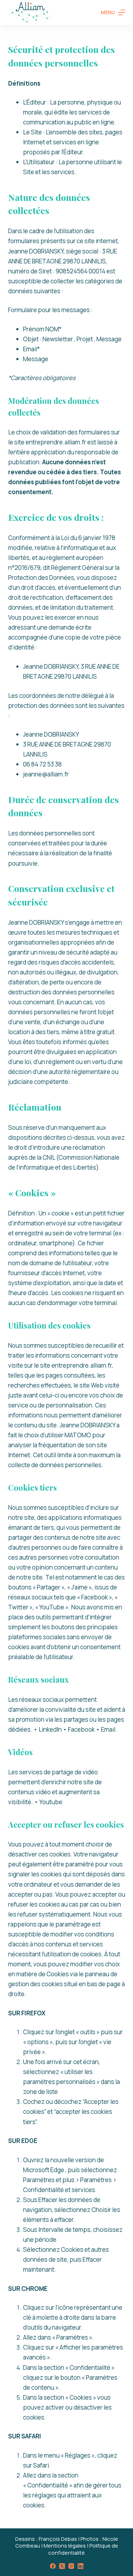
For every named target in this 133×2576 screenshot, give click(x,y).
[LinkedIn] (81, 2566)
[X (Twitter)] (62, 2566)
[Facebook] (53, 2566)
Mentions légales (65, 2546)
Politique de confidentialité (83, 2549)
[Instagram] (71, 2566)
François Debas (58, 2539)
